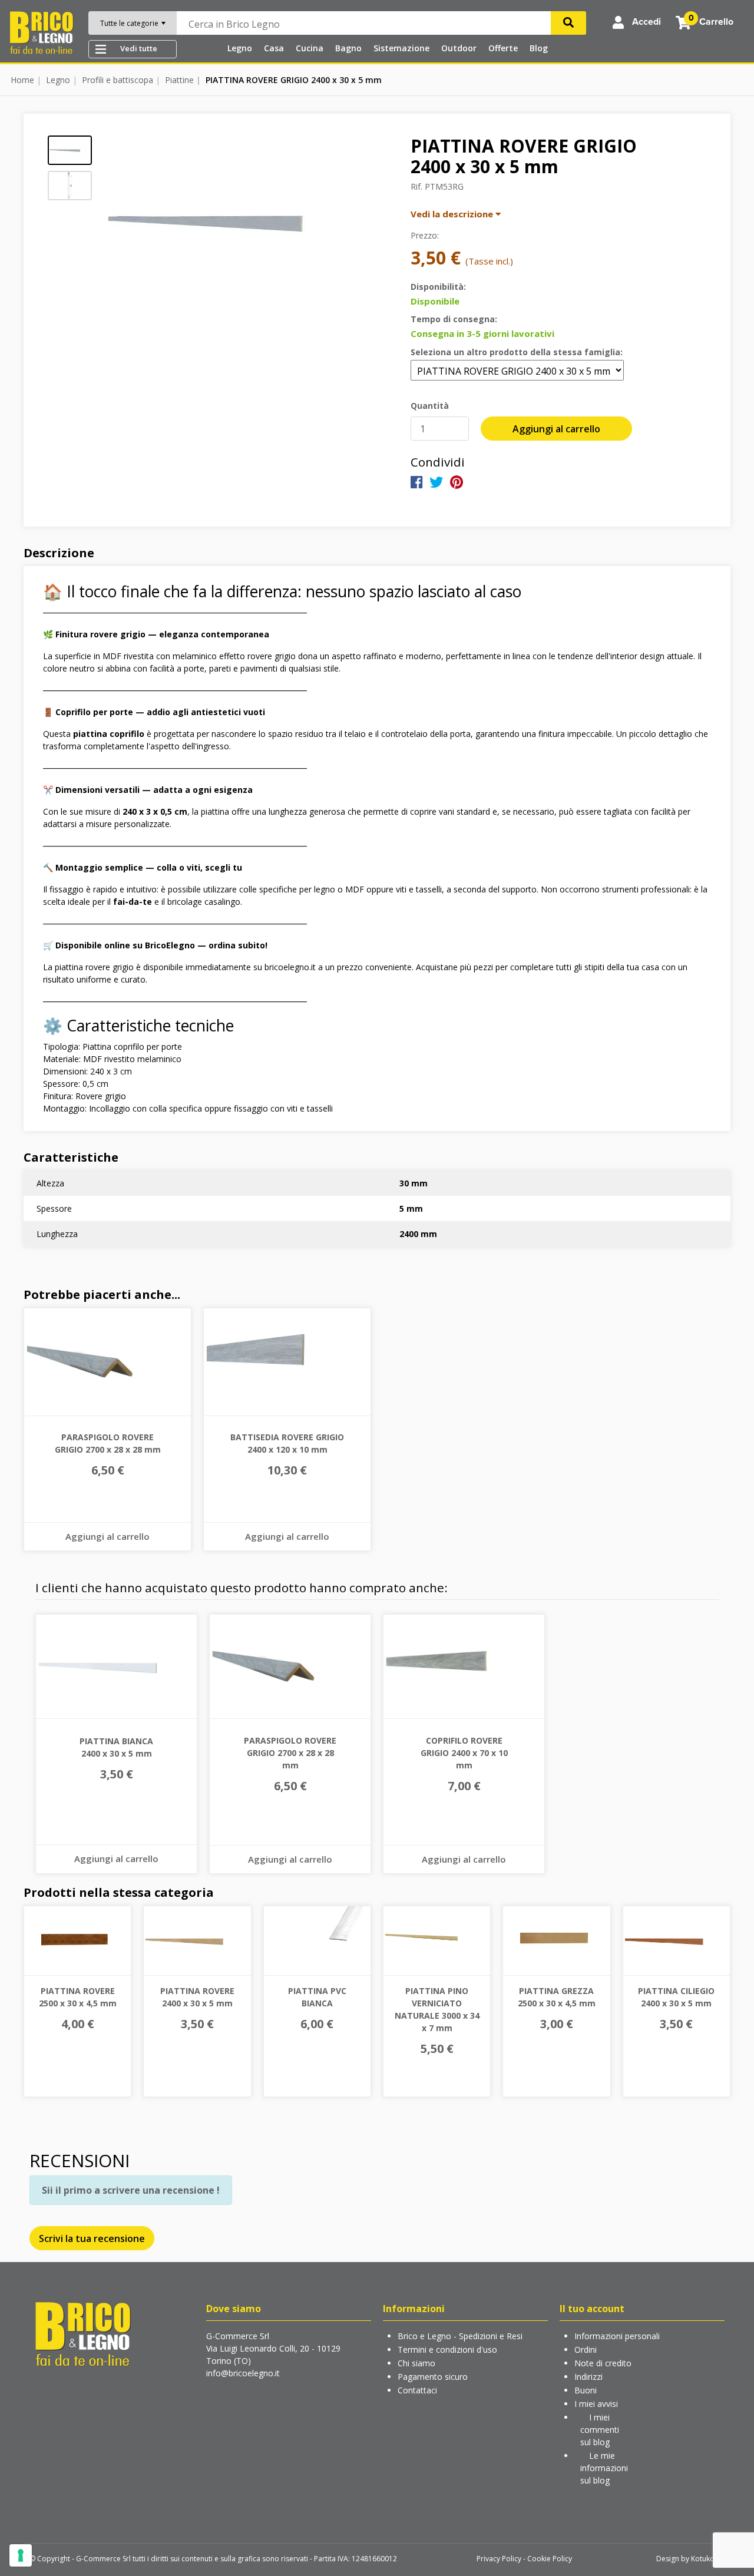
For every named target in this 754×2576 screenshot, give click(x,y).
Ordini (586, 2350)
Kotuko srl (708, 2559)
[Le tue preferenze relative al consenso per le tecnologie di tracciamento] (21, 2555)
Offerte (503, 48)
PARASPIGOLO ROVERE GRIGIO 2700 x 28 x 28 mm (290, 1753)
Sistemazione (401, 48)
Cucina (310, 48)
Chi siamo (416, 2363)
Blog (539, 48)
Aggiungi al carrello (556, 429)
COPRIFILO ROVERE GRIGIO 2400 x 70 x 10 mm (464, 1753)
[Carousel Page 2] (70, 186)
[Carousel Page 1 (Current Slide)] (70, 150)
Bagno (348, 48)
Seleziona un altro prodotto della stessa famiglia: (517, 352)
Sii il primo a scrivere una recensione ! (131, 2190)
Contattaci (417, 2390)
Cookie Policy (550, 2559)
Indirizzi (588, 2377)
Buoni (586, 2390)
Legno (240, 48)
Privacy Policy (499, 2559)
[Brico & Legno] (41, 32)
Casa (274, 48)
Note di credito (603, 2363)
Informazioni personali (617, 2336)
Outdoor (459, 48)
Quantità (430, 406)
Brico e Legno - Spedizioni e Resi (460, 2336)
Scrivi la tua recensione (92, 2238)
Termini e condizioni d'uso (447, 2350)
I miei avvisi (596, 2404)
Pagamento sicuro (433, 2377)
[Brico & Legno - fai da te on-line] (82, 2333)
